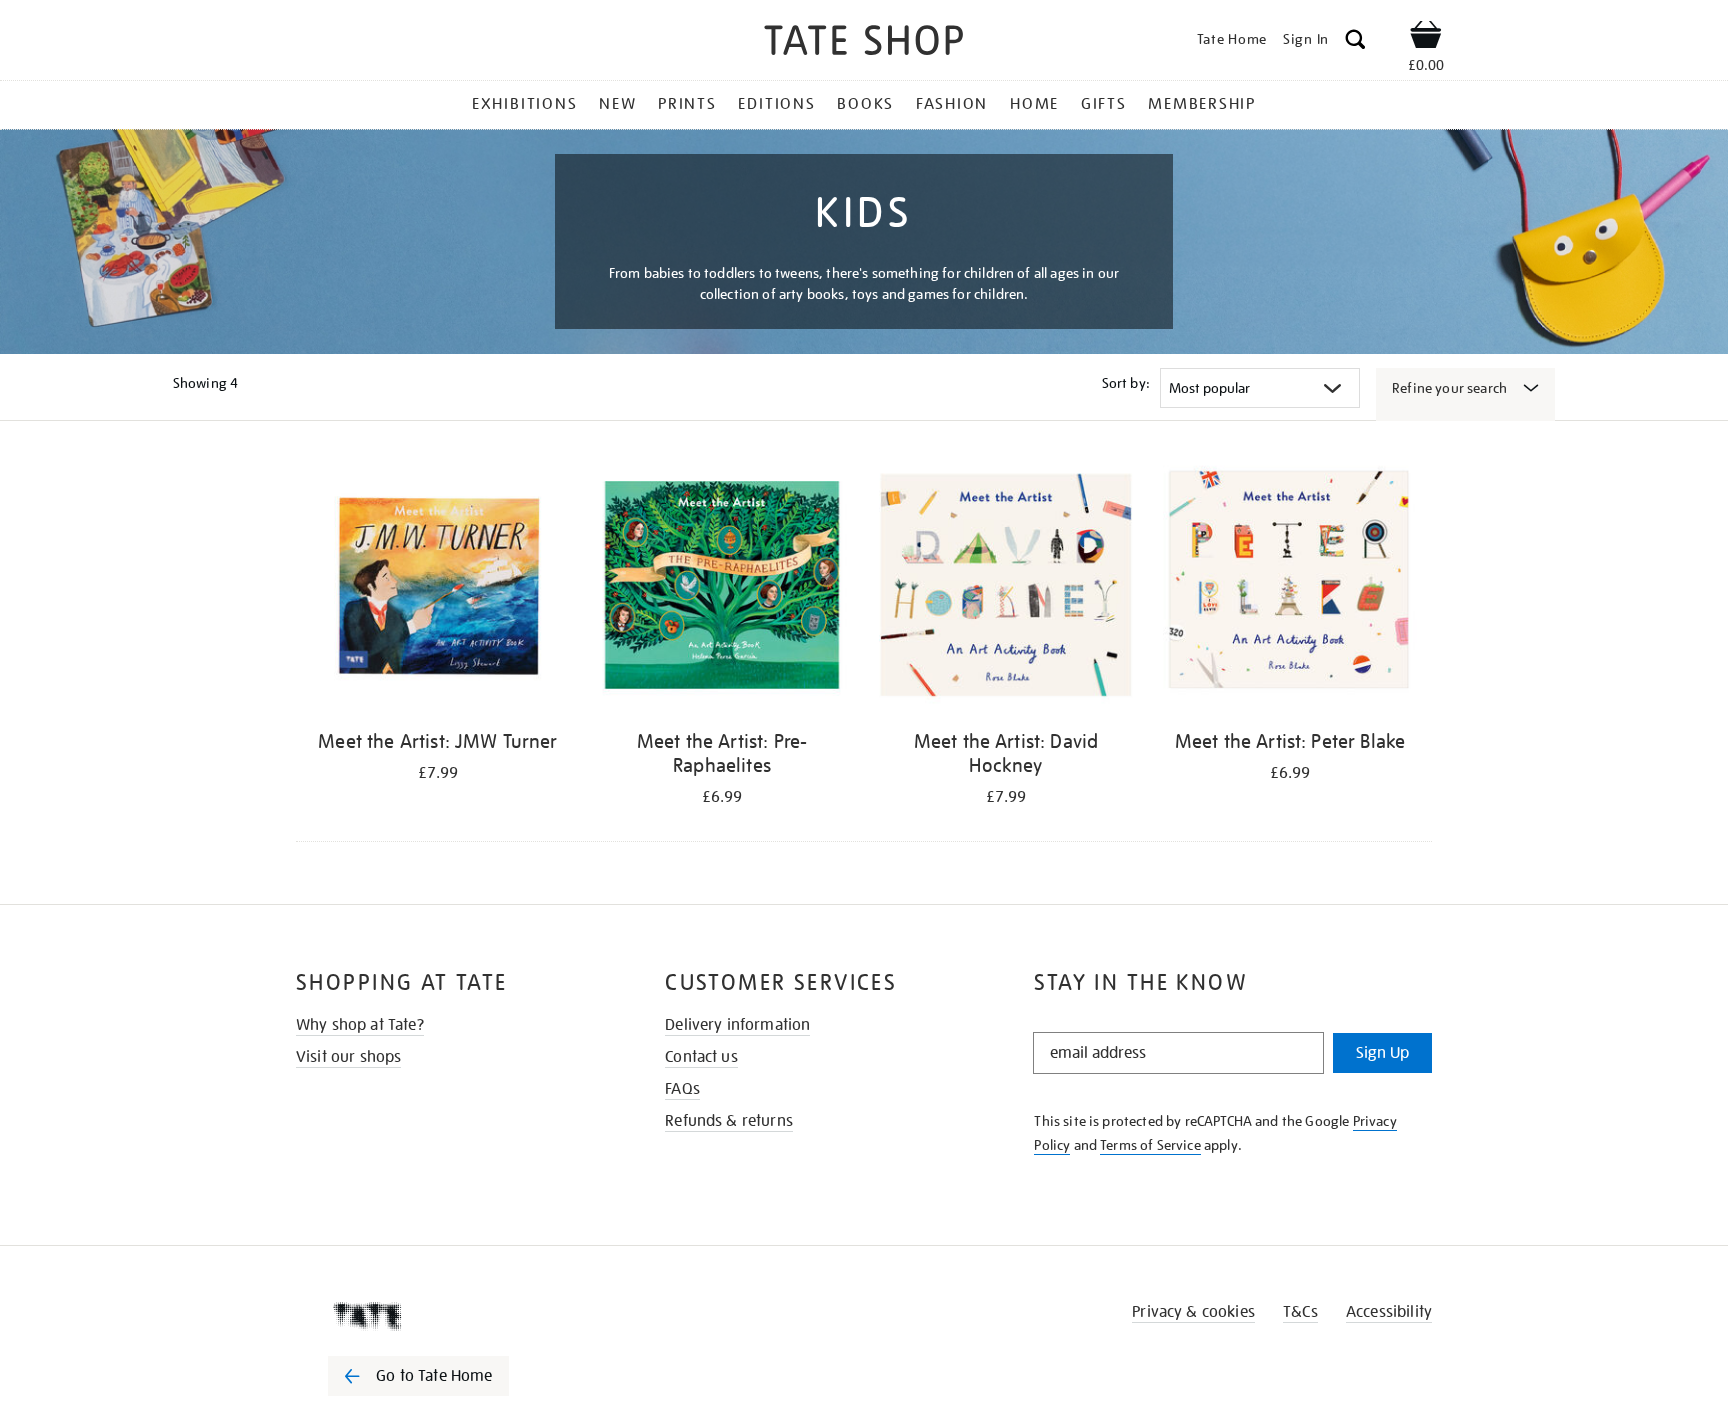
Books (865, 104)
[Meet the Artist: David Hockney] (1006, 588)
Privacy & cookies (1193, 1312)
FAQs (682, 1089)
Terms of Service (1150, 1145)
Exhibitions (524, 104)
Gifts (1104, 104)
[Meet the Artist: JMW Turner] (438, 588)
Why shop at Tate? (360, 1025)
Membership (1202, 104)
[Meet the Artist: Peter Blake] (1290, 588)
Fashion (952, 104)
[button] (1355, 42)
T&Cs (1300, 1312)
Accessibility (1389, 1312)
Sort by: (1126, 383)
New (617, 104)
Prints (687, 104)
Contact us (701, 1057)
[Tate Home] (454, 1316)
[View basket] (1426, 38)
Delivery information (737, 1025)
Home (1034, 104)
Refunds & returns (729, 1121)
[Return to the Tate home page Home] (864, 43)
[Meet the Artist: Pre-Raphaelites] (722, 588)
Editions (776, 104)
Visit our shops (348, 1057)
